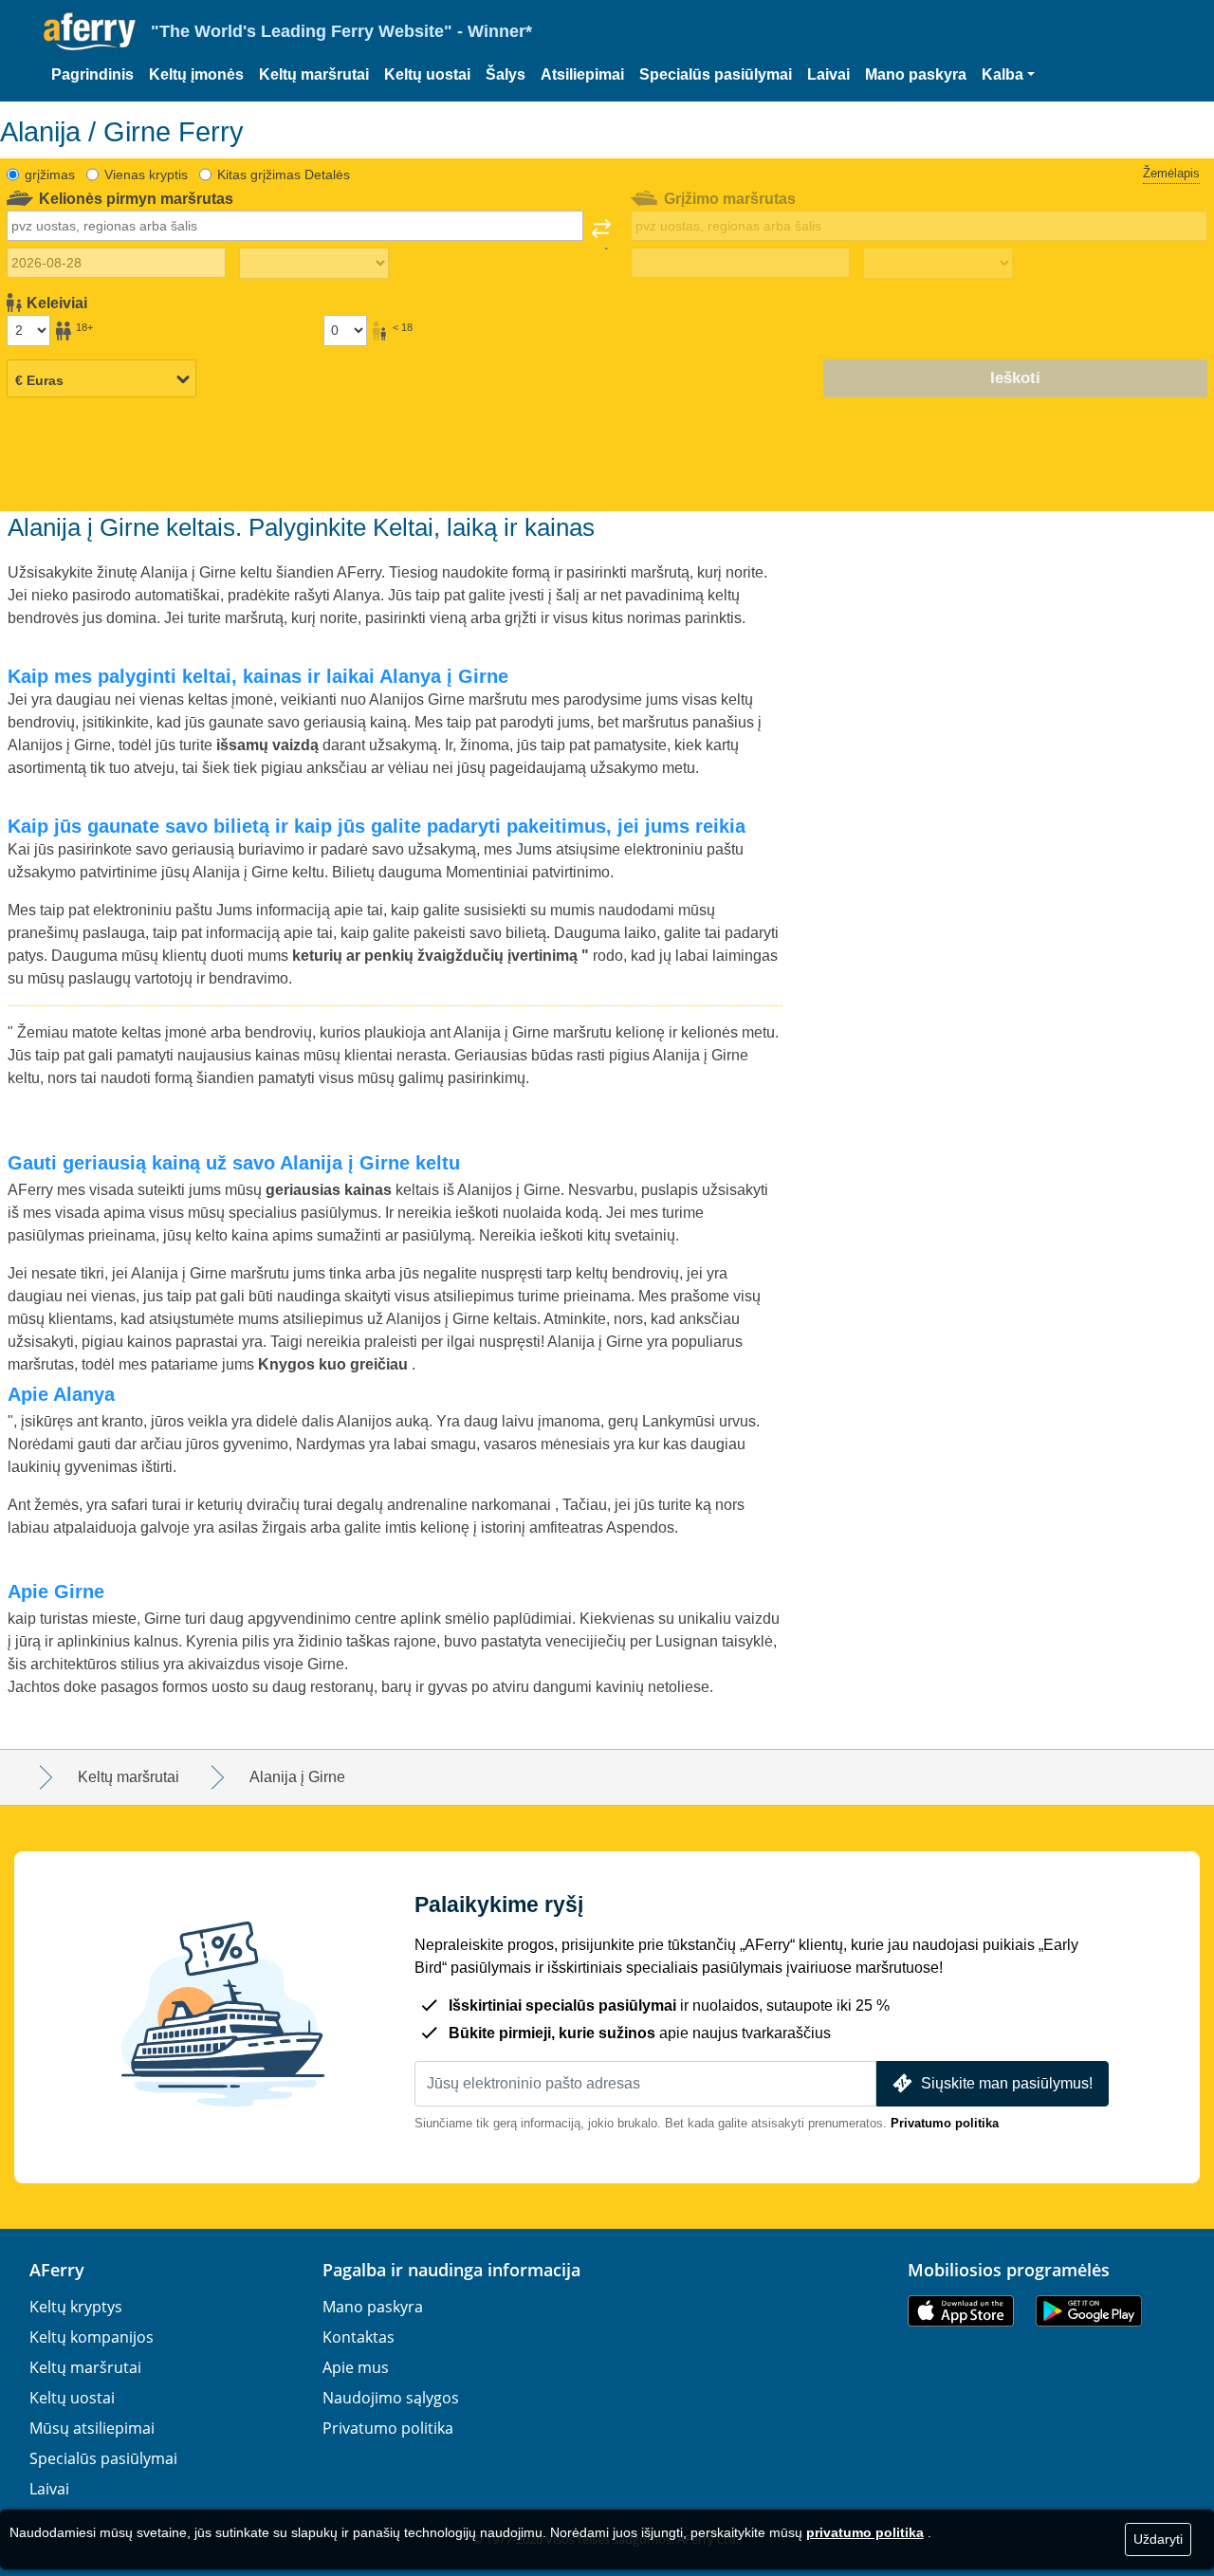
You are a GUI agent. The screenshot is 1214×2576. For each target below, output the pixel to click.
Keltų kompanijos (92, 2337)
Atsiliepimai (582, 74)
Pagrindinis (92, 74)
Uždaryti (1158, 2539)
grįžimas (50, 175)
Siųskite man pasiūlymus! (1007, 2083)
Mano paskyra (916, 74)
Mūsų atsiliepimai (92, 2428)
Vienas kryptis (146, 175)
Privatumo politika (945, 2123)
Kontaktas (359, 2337)
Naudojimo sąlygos (391, 2398)
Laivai (828, 74)
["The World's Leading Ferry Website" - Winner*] (90, 32)
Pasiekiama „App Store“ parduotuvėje (961, 2311)
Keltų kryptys (76, 2307)
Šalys (506, 74)
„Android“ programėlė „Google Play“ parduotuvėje (1089, 2311)
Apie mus (356, 2367)
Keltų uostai (427, 74)
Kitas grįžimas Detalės (284, 175)
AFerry (57, 2270)
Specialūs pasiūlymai (716, 74)
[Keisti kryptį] (601, 234)
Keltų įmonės (196, 74)
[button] (1008, 75)
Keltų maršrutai (314, 74)
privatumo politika (865, 2532)
